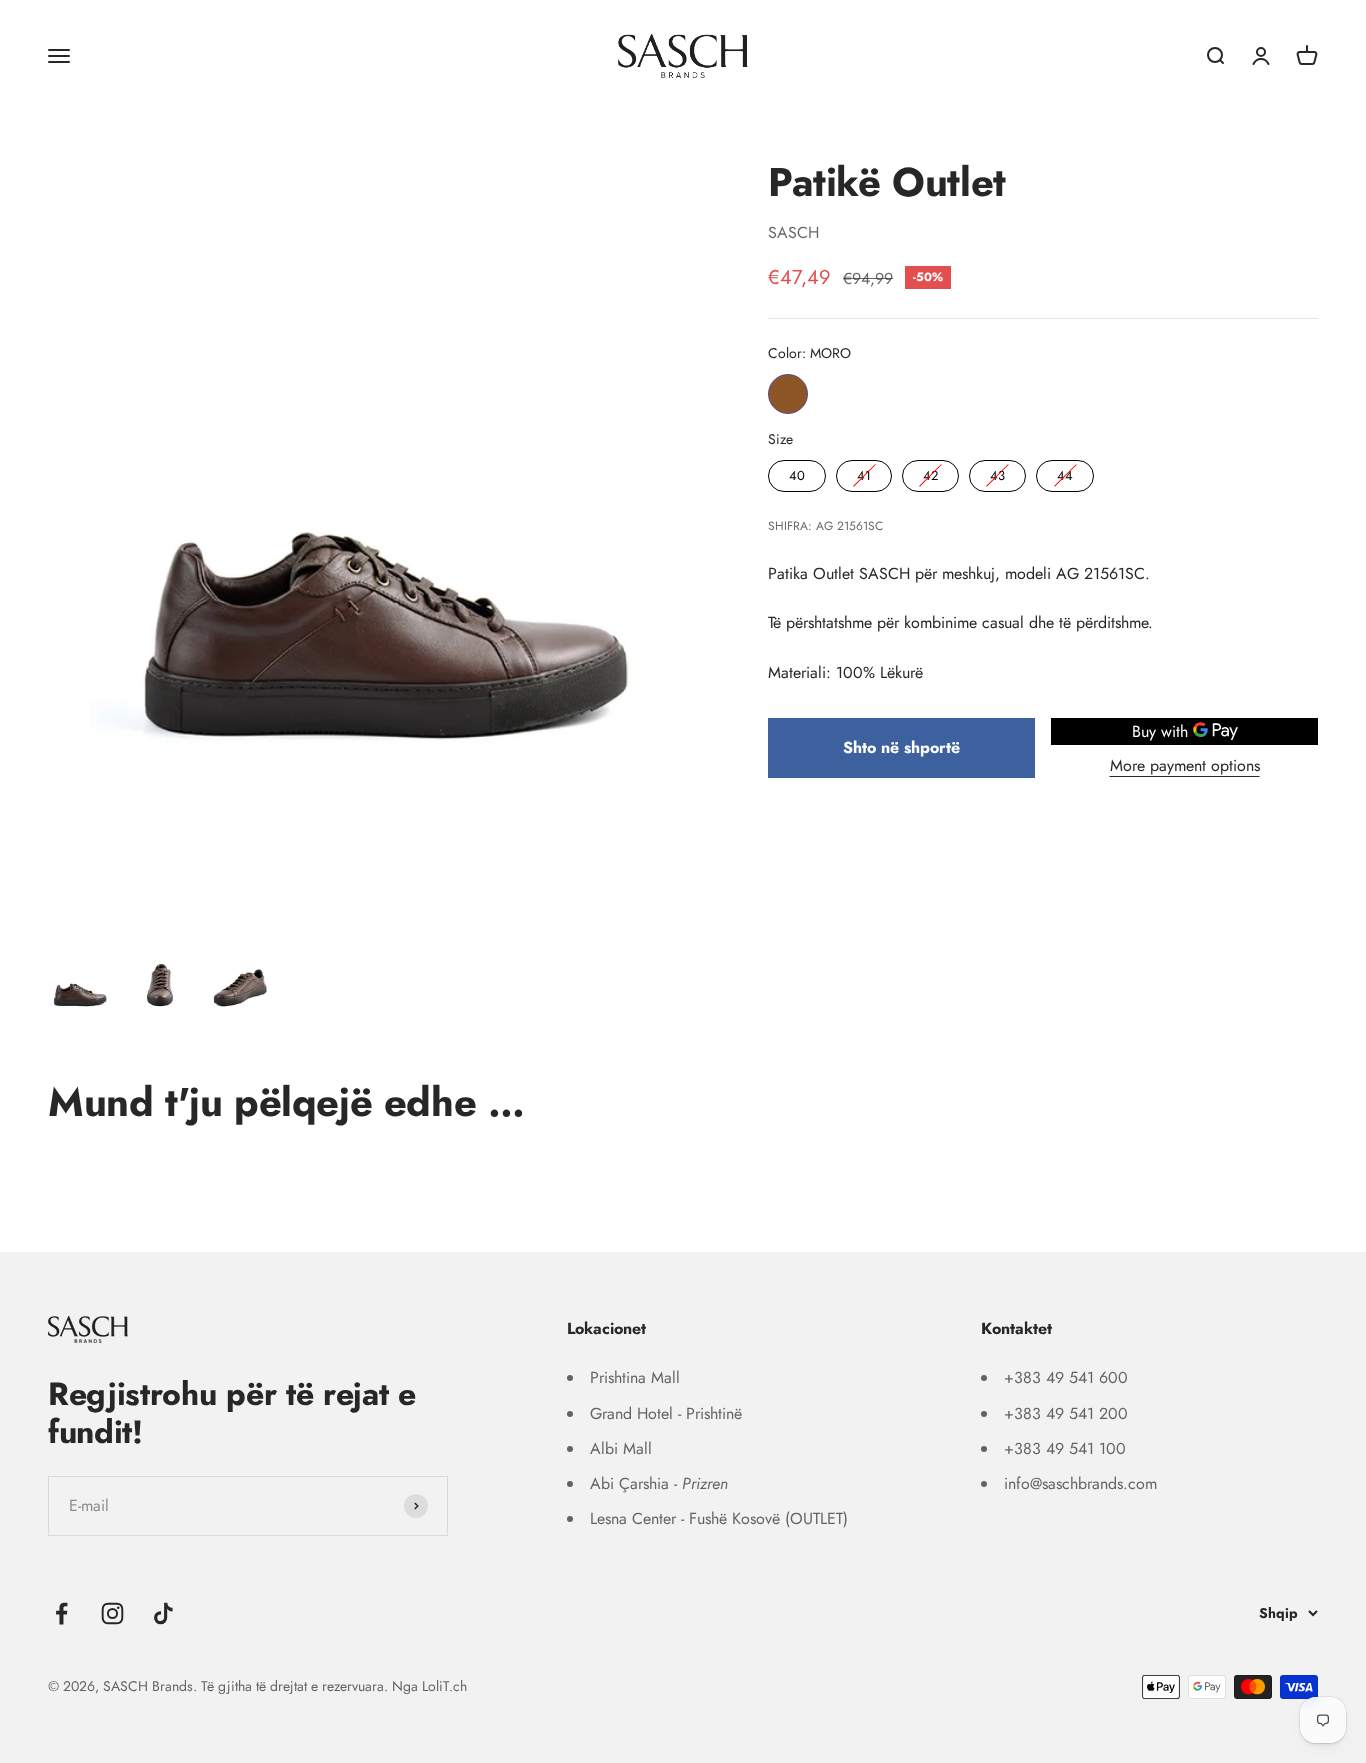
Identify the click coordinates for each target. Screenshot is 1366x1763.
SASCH (793, 232)
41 (864, 471)
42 (931, 471)
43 (998, 471)
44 (1065, 471)
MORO (788, 393)
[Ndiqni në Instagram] (112, 1613)
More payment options (1185, 765)
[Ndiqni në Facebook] (61, 1613)
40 (797, 471)
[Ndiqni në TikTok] (163, 1613)
